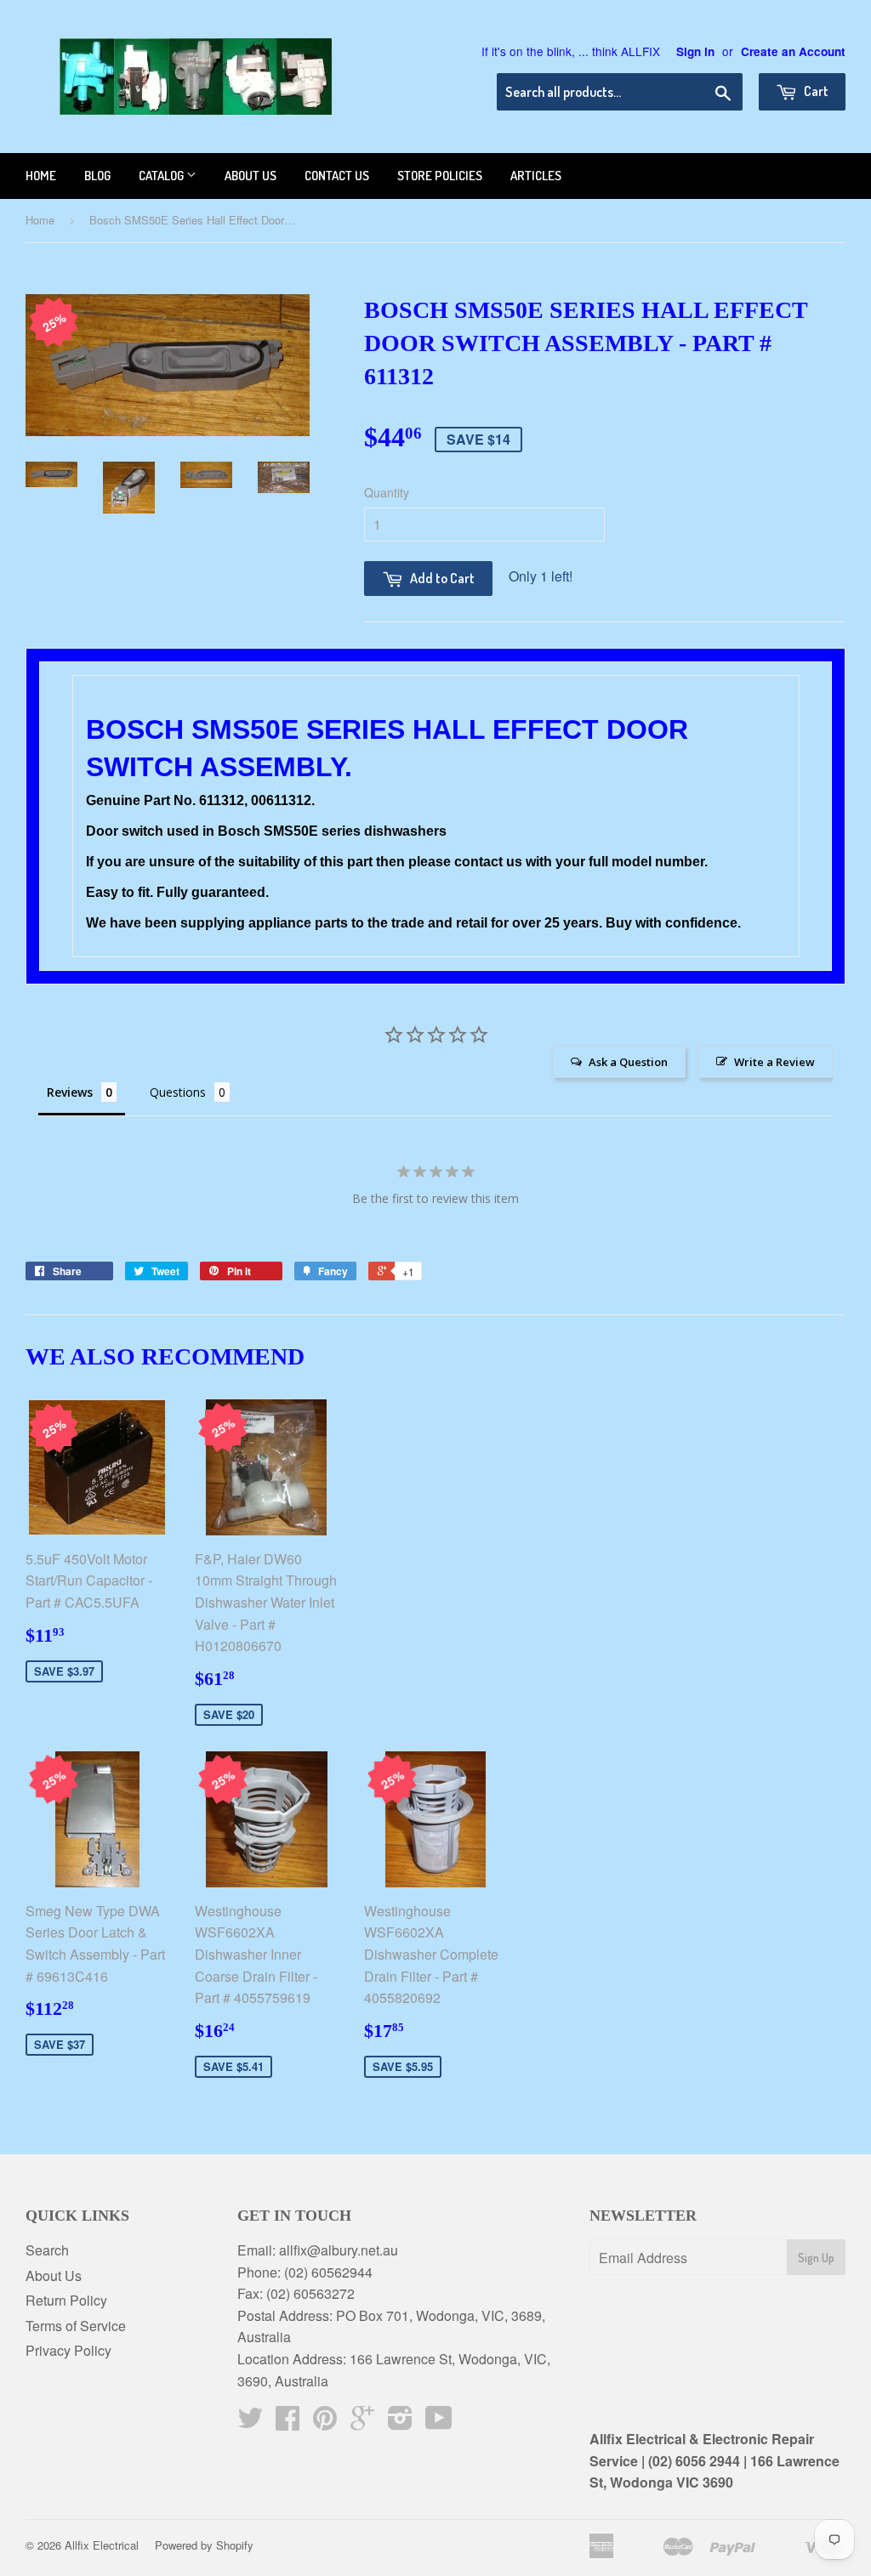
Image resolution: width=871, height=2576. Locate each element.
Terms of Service (76, 2326)
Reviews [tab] (70, 1092)
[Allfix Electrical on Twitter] (250, 2423)
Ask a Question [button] (628, 1062)
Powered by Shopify (204, 2545)
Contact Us (337, 176)
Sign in (695, 51)
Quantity (387, 492)
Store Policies (440, 176)
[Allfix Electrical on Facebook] (287, 2423)
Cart (815, 91)
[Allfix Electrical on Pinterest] (325, 2423)
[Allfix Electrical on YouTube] (439, 2423)
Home (41, 176)
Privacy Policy (68, 2350)
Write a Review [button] (774, 1062)
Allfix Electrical (102, 2545)
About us (250, 176)
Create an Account (793, 51)
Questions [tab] (178, 1092)
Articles (536, 176)
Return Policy (66, 2300)
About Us (54, 2275)
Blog (97, 176)
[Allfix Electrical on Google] (362, 2423)
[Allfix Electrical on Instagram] (400, 2423)
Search (47, 2250)
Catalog (162, 176)
